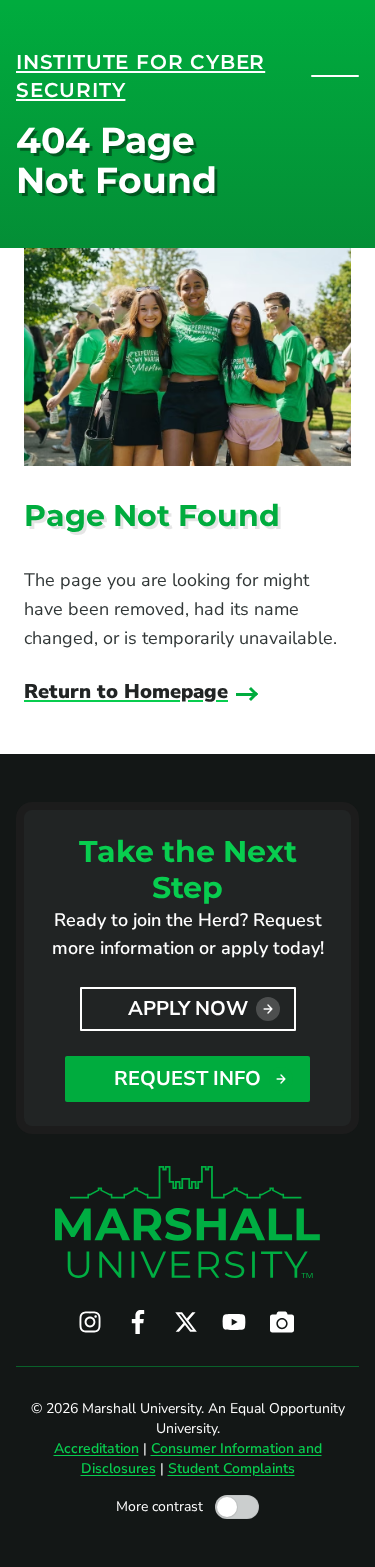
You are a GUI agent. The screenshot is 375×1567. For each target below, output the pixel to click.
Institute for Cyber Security (140, 76)
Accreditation (96, 1448)
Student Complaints (231, 1468)
